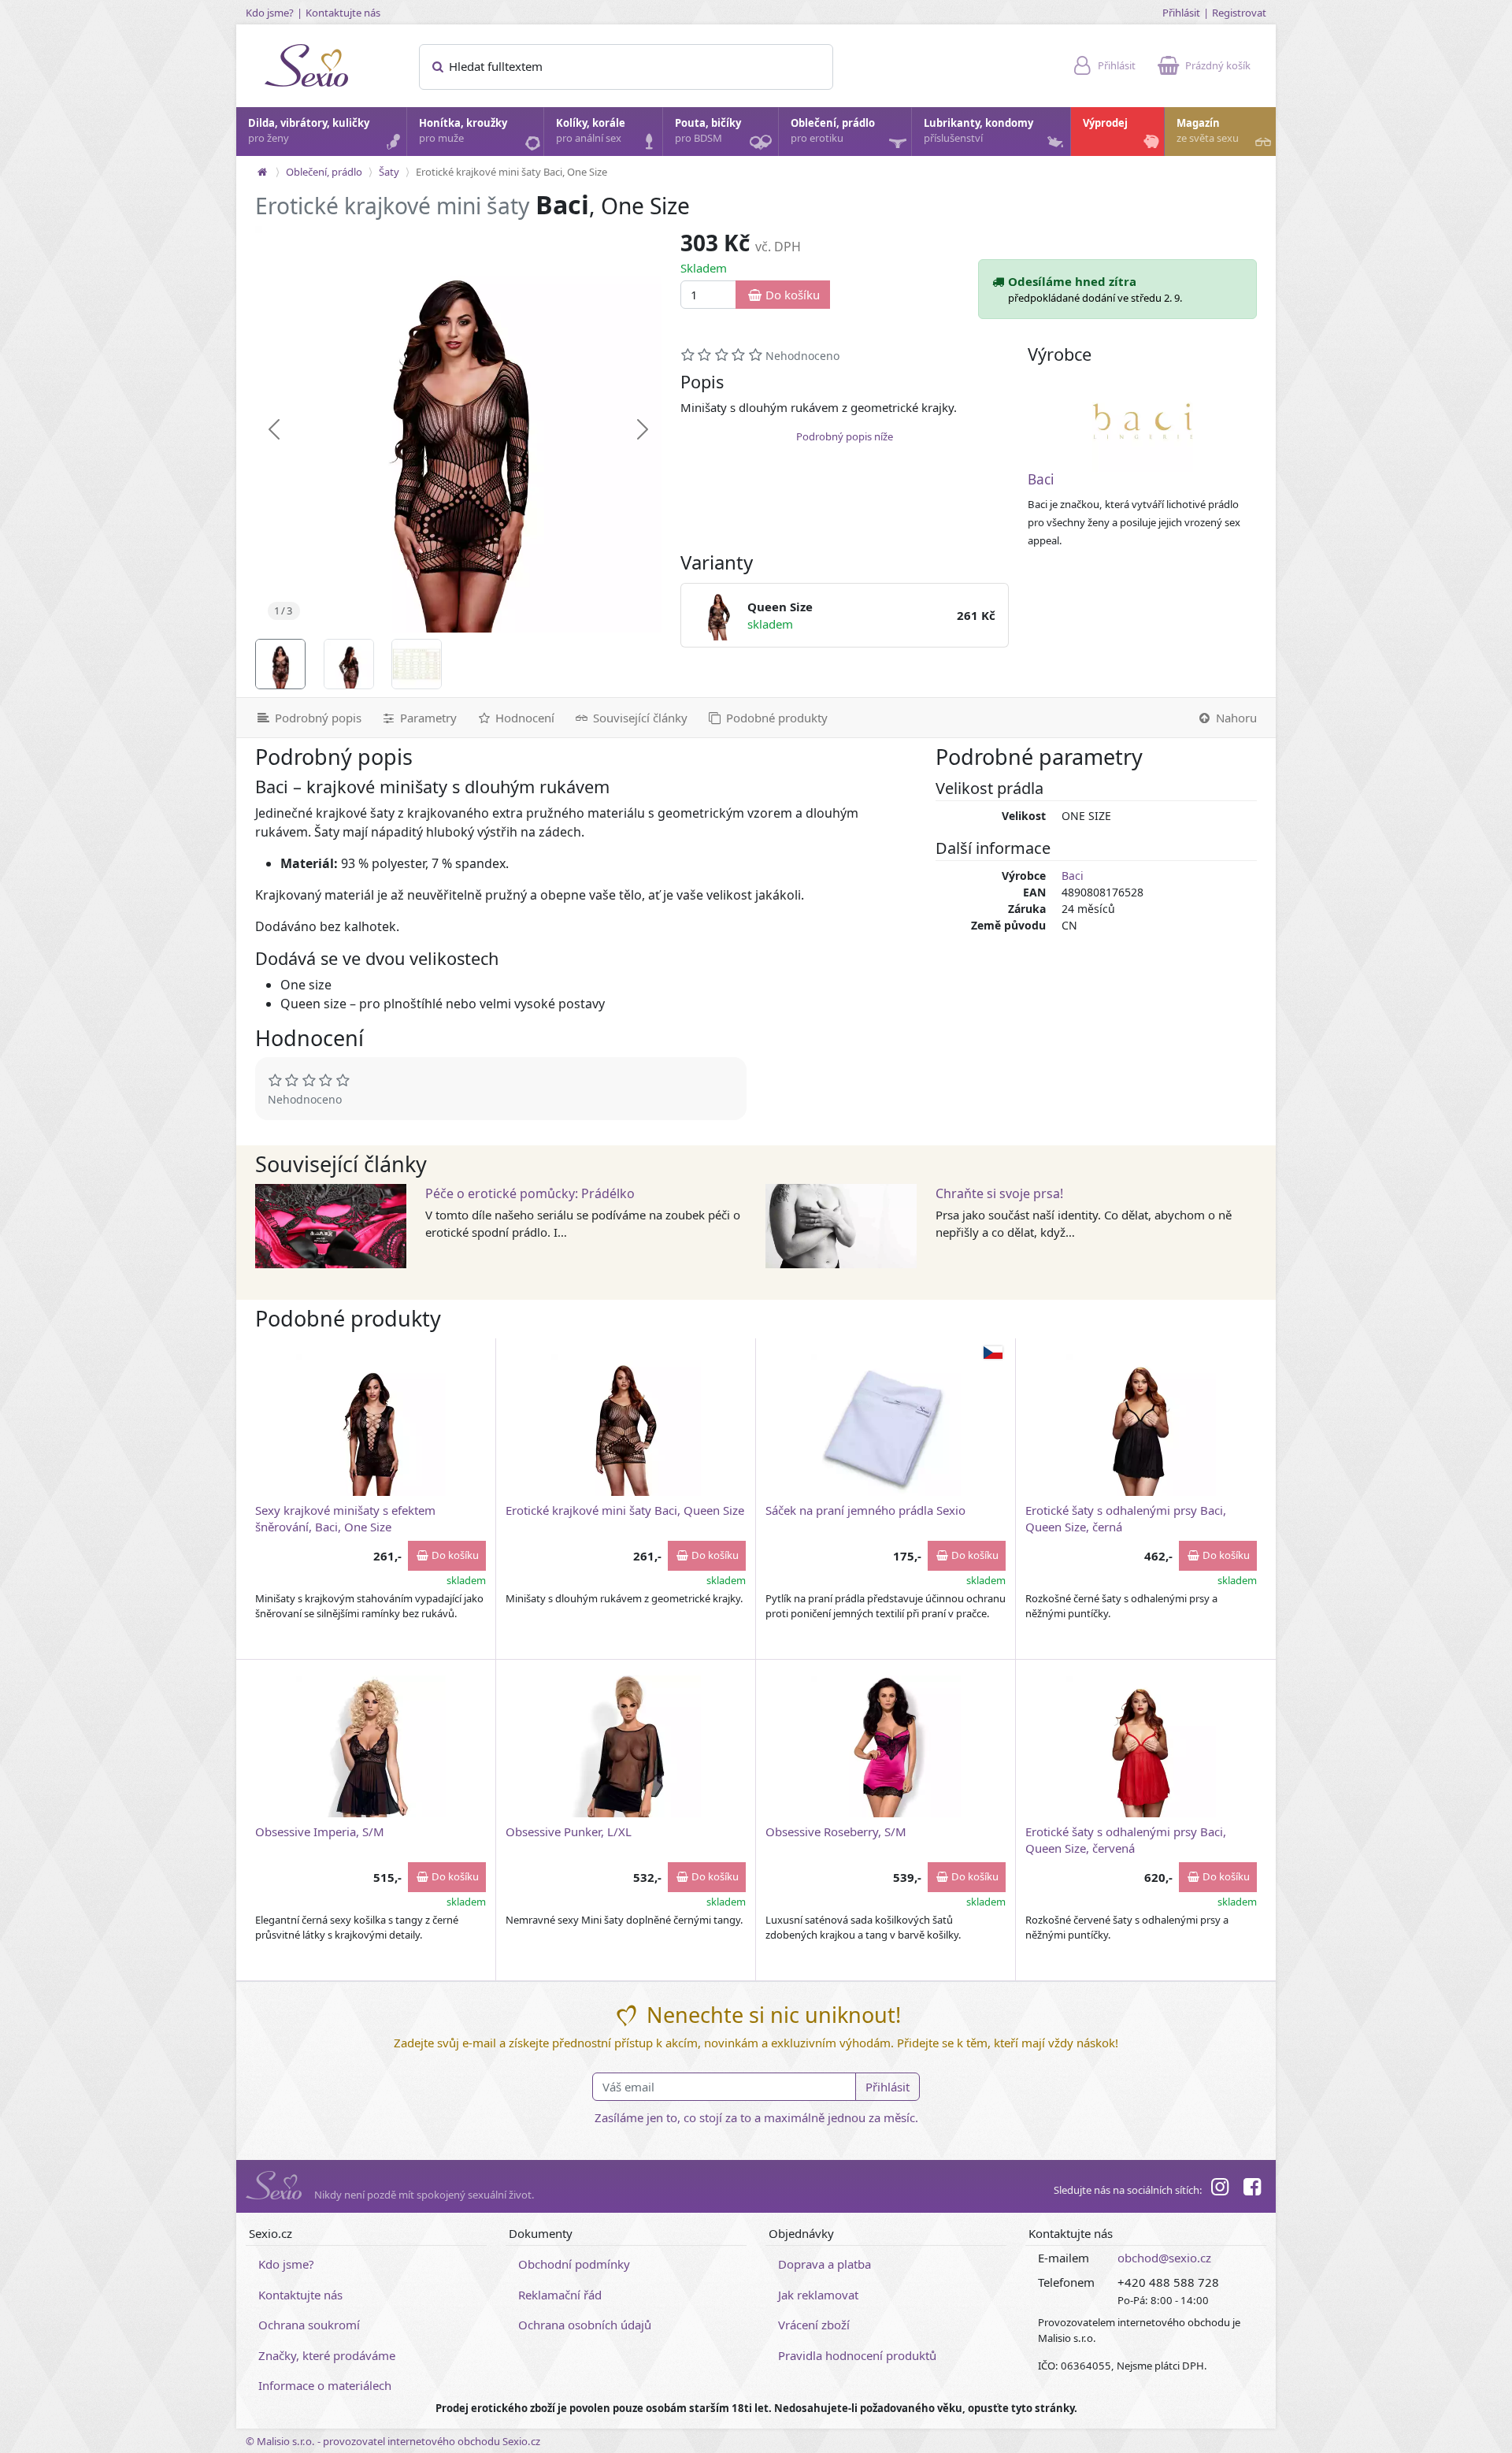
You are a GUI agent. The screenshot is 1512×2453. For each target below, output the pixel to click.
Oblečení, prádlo (833, 131)
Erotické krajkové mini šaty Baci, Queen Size (625, 1510)
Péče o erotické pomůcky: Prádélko (530, 1193)
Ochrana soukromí (309, 2325)
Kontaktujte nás (343, 13)
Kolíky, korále (591, 131)
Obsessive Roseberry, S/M (836, 1831)
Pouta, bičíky (708, 131)
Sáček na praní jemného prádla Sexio (865, 1510)
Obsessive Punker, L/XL (569, 1831)
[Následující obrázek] (643, 429)
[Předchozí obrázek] (274, 429)
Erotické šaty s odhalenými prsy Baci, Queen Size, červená (1126, 1840)
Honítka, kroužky (463, 131)
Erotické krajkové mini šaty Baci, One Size (511, 172)
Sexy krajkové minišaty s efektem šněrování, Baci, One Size (345, 1518)
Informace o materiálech (325, 2385)
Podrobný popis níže (845, 436)
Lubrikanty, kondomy (978, 131)
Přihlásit (1181, 13)
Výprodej (1105, 123)
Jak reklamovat (818, 2295)
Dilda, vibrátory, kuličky (309, 131)
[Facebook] (1252, 2189)
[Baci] (1143, 421)
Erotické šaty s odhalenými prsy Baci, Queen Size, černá (1126, 1518)
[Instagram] (1220, 2189)
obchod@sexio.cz (1164, 2258)
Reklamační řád (560, 2295)
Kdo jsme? (270, 13)
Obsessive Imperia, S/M (320, 1831)
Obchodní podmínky (574, 2264)
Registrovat (1239, 13)
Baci (1041, 479)
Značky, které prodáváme (327, 2355)
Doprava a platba (825, 2264)
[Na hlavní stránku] (262, 172)
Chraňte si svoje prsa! (999, 1193)
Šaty (389, 172)
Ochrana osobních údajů (585, 2325)
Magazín (1208, 131)
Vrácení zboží (814, 2325)
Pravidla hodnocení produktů (857, 2355)
